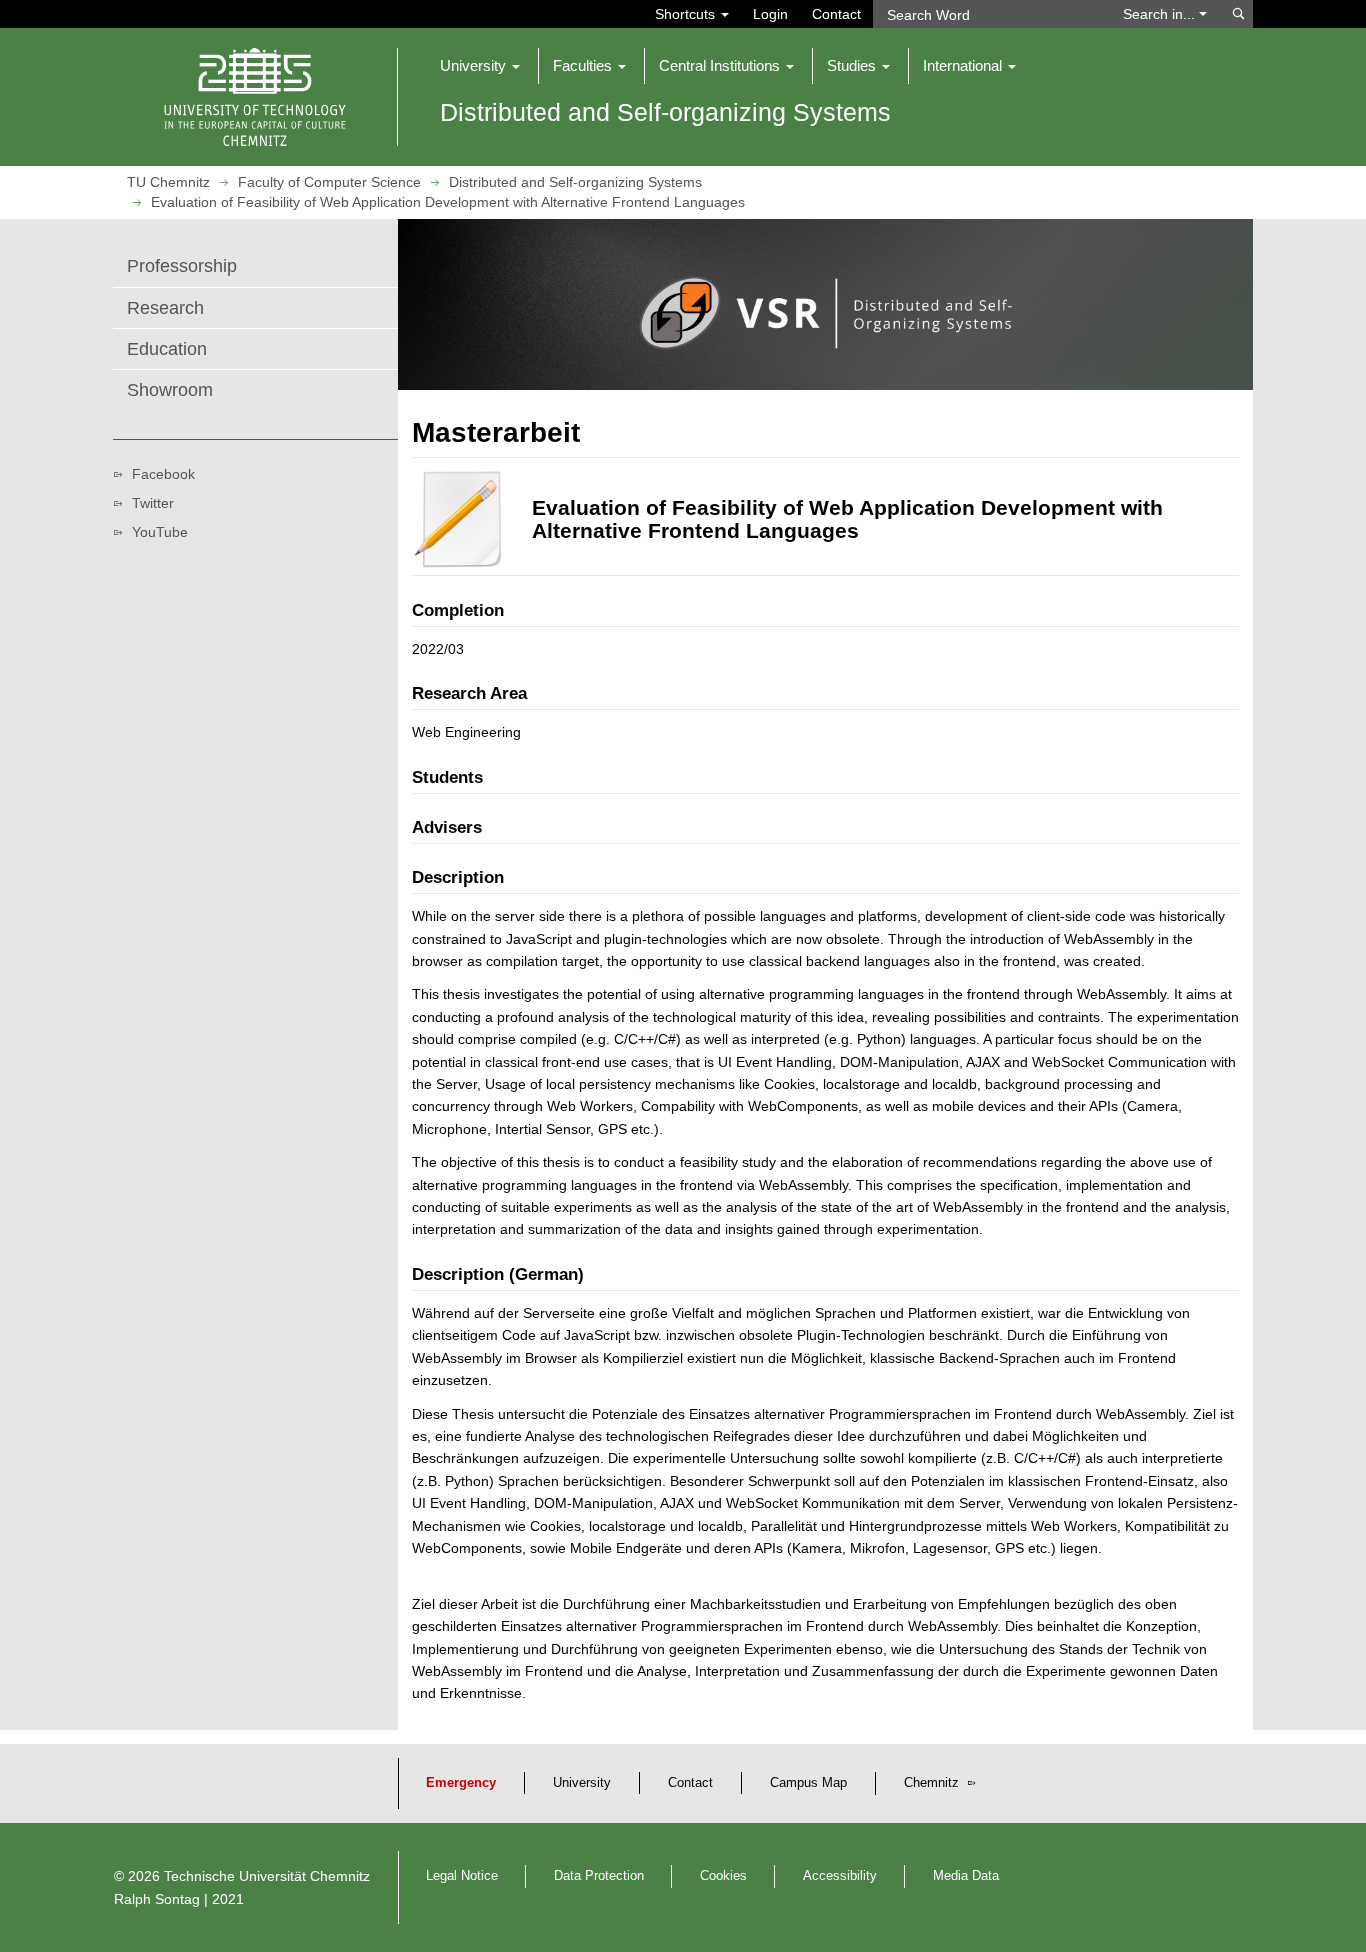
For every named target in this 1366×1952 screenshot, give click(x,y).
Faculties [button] (584, 65)
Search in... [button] (1161, 14)
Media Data (966, 1876)
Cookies (723, 1876)
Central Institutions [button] (721, 65)
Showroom (170, 390)
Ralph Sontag (157, 1899)
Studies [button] (853, 65)
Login (770, 14)
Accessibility (840, 1876)
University (582, 1783)
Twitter (153, 503)
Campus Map (808, 1783)
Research (165, 308)
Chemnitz (933, 1783)
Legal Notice (462, 1876)
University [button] (475, 65)
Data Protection (599, 1876)
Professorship (182, 266)
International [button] (964, 65)
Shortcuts (687, 14)
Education (167, 349)
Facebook (163, 474)
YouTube (160, 532)
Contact (836, 14)
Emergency (461, 1783)
